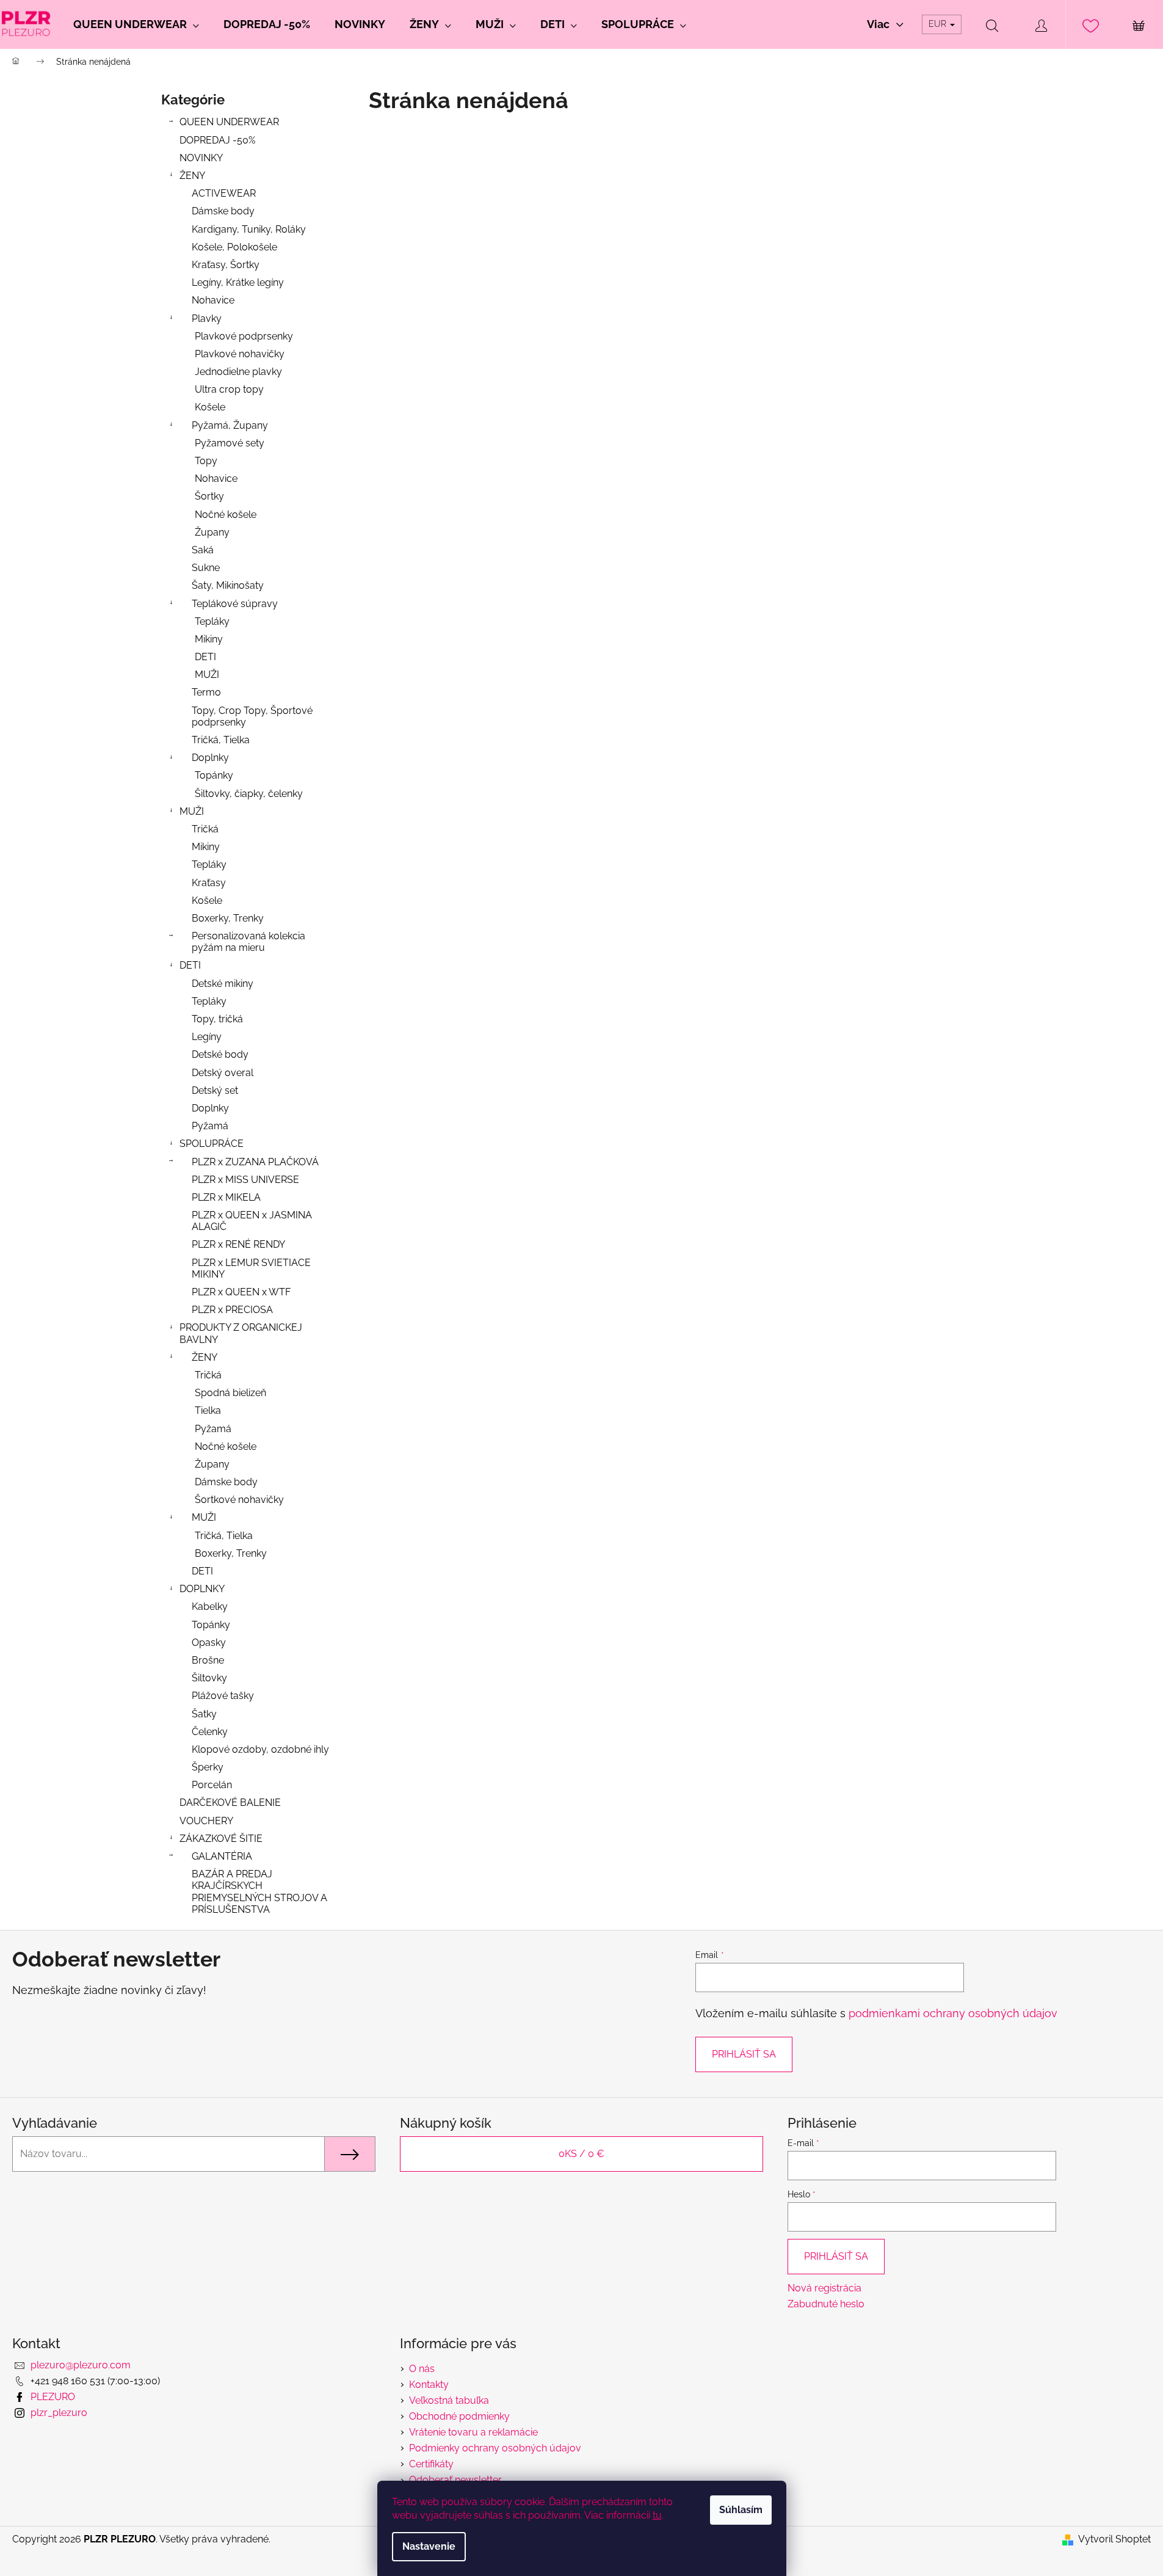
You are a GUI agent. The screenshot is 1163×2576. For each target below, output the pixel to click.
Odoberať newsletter (455, 2480)
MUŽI (207, 675)
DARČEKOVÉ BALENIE (230, 1803)
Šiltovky (209, 1678)
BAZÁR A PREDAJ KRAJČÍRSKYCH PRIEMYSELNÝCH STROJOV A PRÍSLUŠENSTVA (259, 1892)
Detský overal (223, 1073)
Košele (210, 407)
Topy (206, 461)
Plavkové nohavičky (240, 354)
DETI (205, 657)
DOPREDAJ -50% (217, 140)
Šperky (208, 1767)
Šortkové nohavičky (239, 1500)
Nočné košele (226, 515)
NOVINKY (201, 158)
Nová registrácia (824, 2288)
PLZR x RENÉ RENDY (238, 1244)
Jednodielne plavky (238, 372)
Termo (206, 692)
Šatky (204, 1714)
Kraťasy (209, 883)
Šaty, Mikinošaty (228, 585)
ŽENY (192, 176)
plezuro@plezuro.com (81, 2365)
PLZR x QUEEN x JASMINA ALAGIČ (252, 1221)
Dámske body (223, 211)
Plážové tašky (223, 1696)
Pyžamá (210, 1126)
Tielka (208, 1410)
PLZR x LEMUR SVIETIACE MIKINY (251, 1268)
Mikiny (209, 639)
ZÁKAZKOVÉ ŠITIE (221, 1839)
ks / (581, 2154)
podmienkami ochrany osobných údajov (953, 2013)
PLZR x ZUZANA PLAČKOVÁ (255, 1162)
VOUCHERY (206, 1821)
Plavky (207, 318)
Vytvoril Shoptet (1114, 2539)
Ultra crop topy (229, 389)
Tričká (205, 829)
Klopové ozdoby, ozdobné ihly (260, 1749)
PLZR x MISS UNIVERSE (245, 1180)
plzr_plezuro (59, 2413)
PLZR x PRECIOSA (232, 1310)
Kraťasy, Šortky (226, 265)
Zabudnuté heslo (826, 2304)
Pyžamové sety (230, 443)
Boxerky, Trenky (228, 918)
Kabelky (210, 1606)
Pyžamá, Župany (230, 425)
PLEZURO (53, 2397)
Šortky (209, 496)
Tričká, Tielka (221, 740)
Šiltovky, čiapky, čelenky (249, 794)
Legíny (207, 1037)
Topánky (214, 775)
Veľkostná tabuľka (449, 2400)
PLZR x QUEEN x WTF (241, 1292)
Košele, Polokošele (234, 247)
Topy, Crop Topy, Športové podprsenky (252, 716)
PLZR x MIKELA (226, 1197)
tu (657, 2515)
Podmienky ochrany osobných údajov (495, 2448)
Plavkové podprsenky (244, 336)
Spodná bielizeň (230, 1393)
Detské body (220, 1054)
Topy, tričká (217, 1019)
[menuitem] (136, 24)
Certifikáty (431, 2464)
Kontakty (429, 2385)
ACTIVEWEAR (224, 193)
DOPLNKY (202, 1589)
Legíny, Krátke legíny (238, 282)
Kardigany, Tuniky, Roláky (249, 229)
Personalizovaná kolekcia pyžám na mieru (248, 942)
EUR (939, 24)
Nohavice (213, 300)
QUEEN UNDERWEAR (229, 122)
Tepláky (212, 621)
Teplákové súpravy (235, 604)
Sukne (206, 568)
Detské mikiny (223, 984)
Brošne (208, 1660)
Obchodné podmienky (459, 2416)
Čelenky (210, 1732)
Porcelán (212, 1785)
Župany (212, 532)
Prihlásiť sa (744, 2054)
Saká (203, 550)
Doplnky (210, 758)
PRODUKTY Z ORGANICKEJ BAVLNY (241, 1333)
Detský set (215, 1090)
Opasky (209, 1643)
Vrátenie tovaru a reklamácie (473, 2432)
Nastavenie (429, 2546)
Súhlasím (741, 2510)
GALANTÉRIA (222, 1856)
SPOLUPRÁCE (212, 1144)
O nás (422, 2369)
